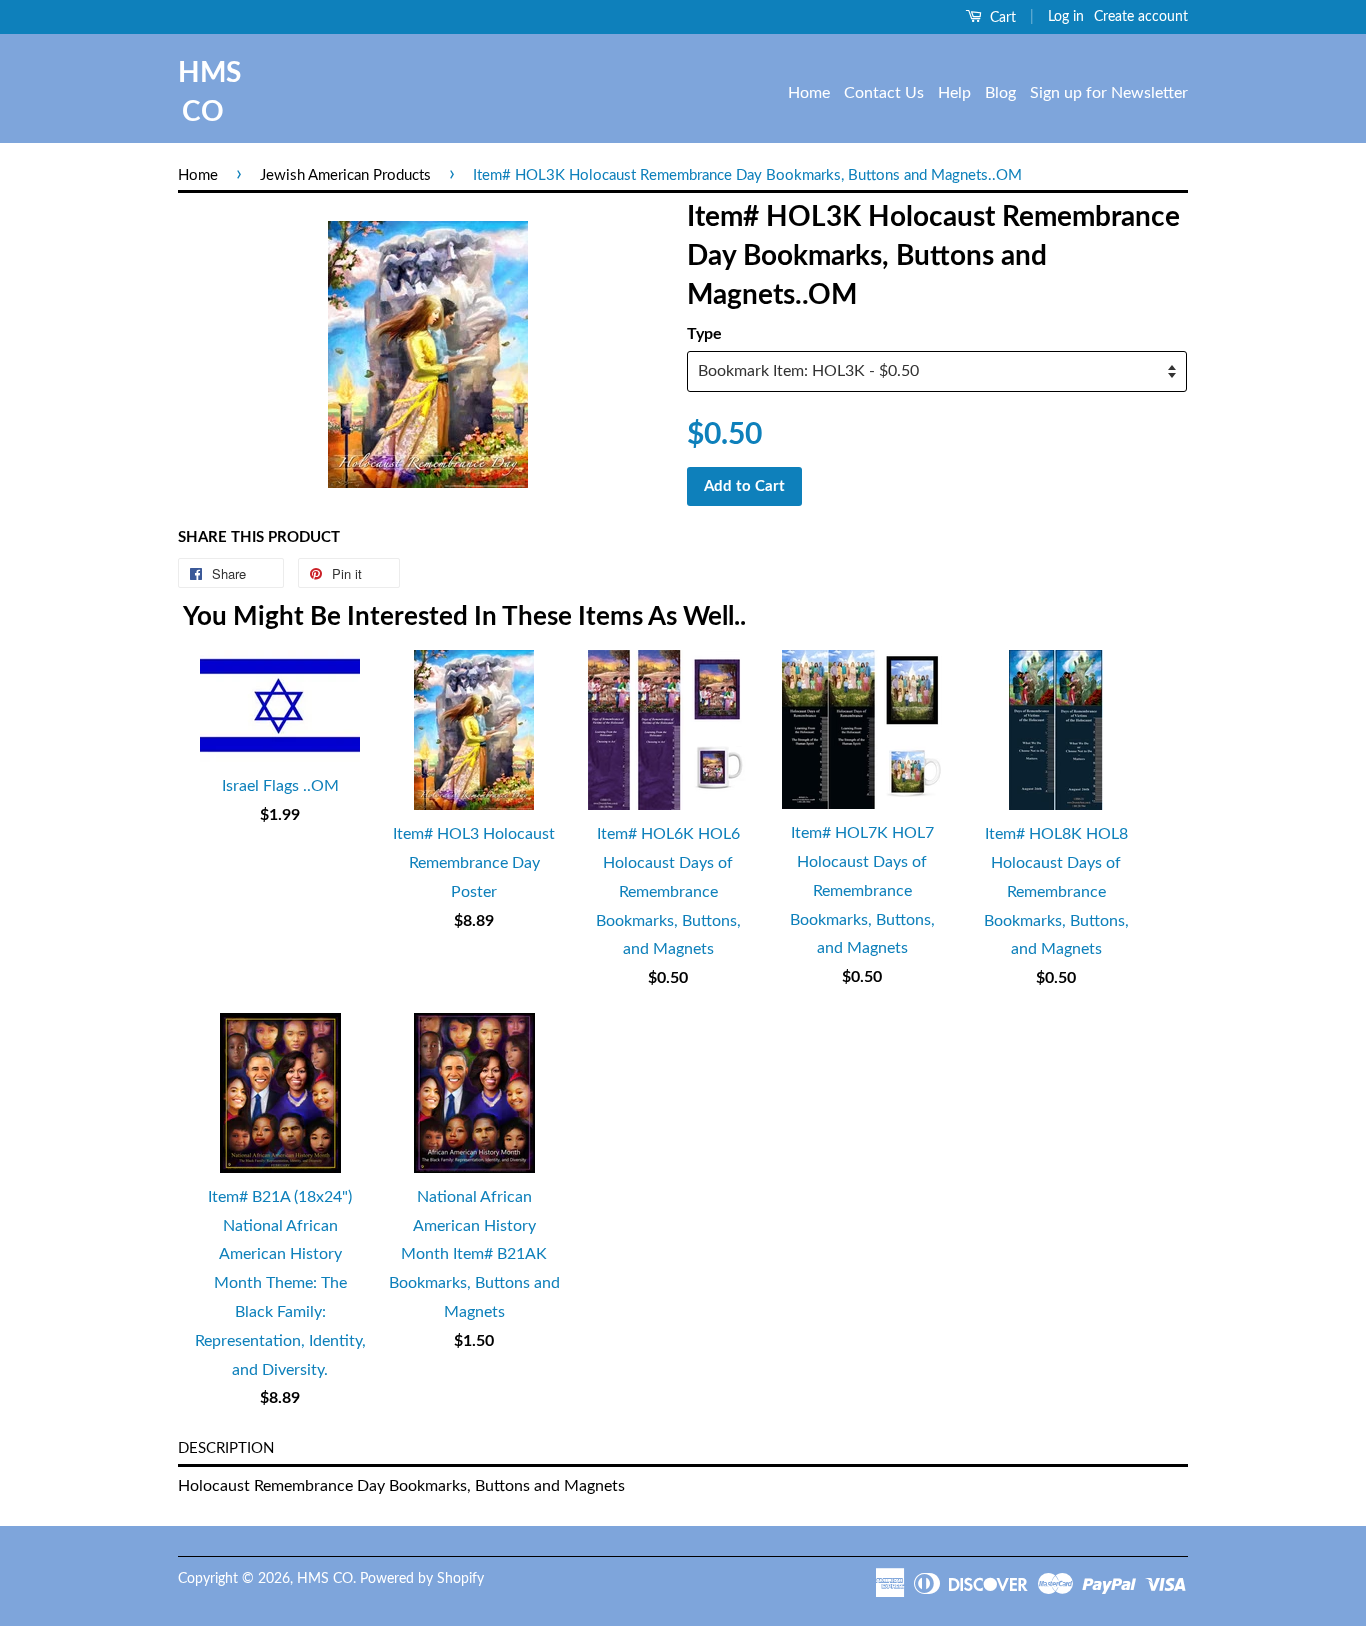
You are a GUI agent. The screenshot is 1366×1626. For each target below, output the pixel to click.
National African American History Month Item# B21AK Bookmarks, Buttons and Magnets (474, 1254)
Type (704, 334)
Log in (1066, 17)
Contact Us (884, 93)
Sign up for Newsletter (1109, 93)
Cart (1001, 18)
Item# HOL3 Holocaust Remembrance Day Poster (474, 863)
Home (809, 93)
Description (226, 1448)
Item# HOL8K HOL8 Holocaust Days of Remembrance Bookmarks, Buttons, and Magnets (1056, 891)
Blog (1000, 93)
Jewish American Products (345, 175)
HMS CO (203, 92)
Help (954, 93)
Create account (1141, 17)
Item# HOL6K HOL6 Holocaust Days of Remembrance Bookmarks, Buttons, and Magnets (668, 891)
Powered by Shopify (422, 1579)
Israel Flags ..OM (280, 786)
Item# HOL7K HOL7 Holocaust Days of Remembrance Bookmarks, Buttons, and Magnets (862, 890)
